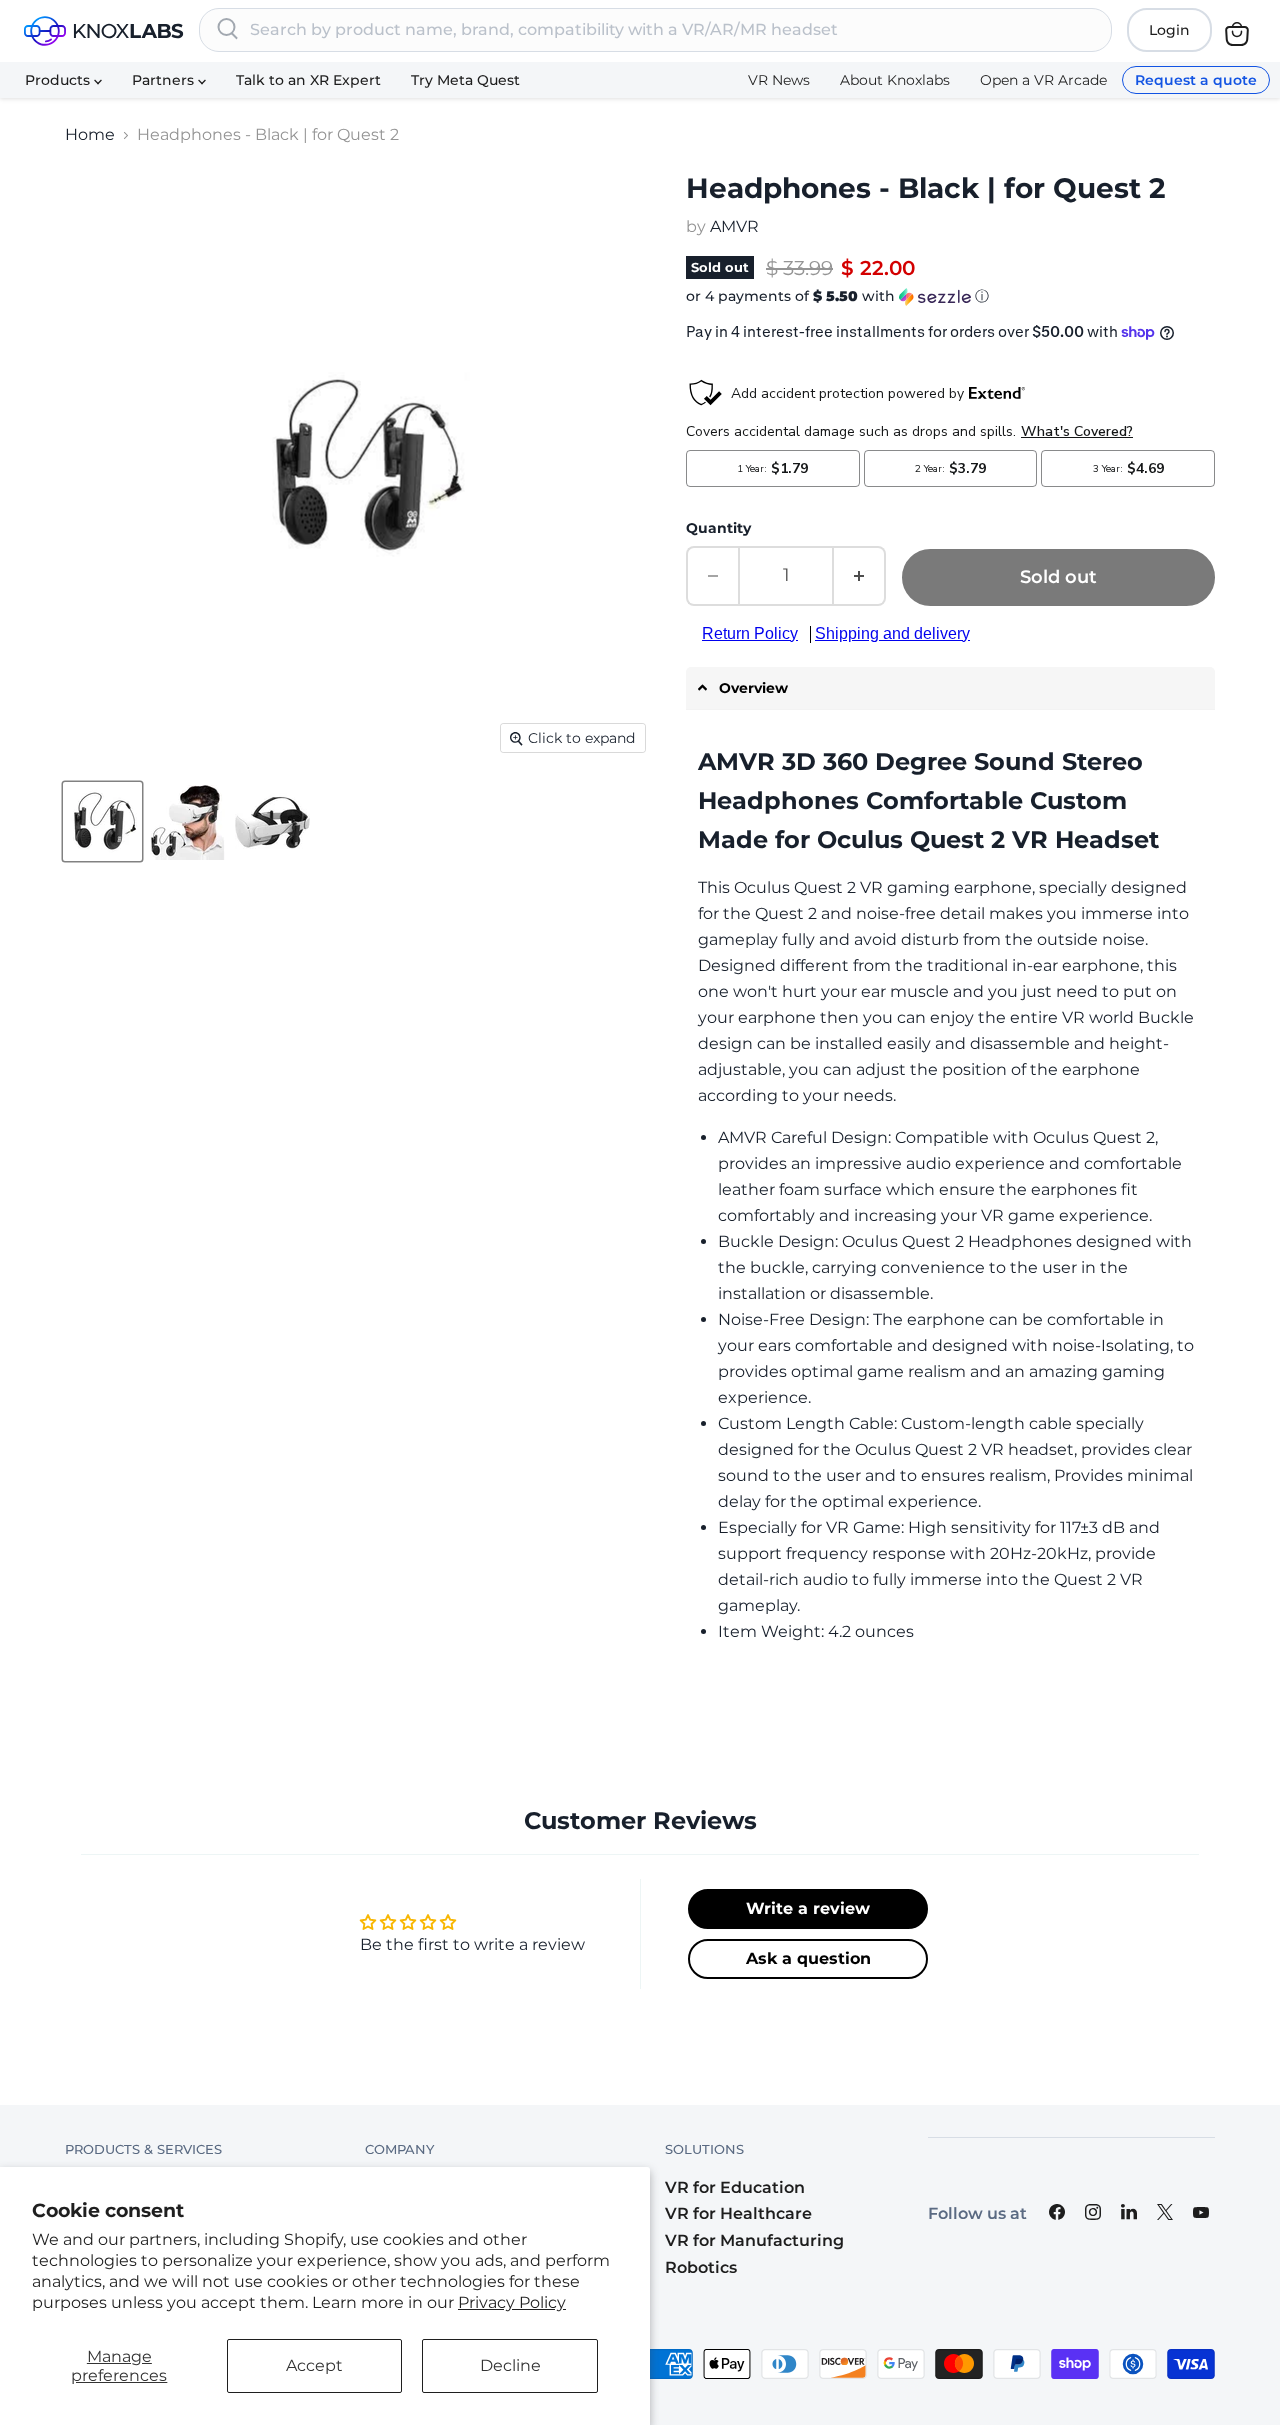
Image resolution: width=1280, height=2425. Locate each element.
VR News (779, 80)
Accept (314, 2365)
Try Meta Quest (465, 80)
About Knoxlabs (895, 80)
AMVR (734, 226)
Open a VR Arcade (1043, 80)
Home (90, 135)
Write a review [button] (808, 1908)
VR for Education (735, 2187)
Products (59, 80)
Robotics (701, 2267)
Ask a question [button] (808, 1958)
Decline (510, 2365)
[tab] (950, 688)
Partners (165, 80)
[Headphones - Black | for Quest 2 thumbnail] (102, 822)
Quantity (718, 528)
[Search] (228, 30)
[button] (950, 296)
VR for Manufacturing (754, 2240)
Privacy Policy (512, 2302)
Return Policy (750, 633)
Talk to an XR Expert (308, 80)
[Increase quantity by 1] (860, 576)
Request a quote (1196, 80)
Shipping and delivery (892, 633)
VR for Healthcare (738, 2213)
